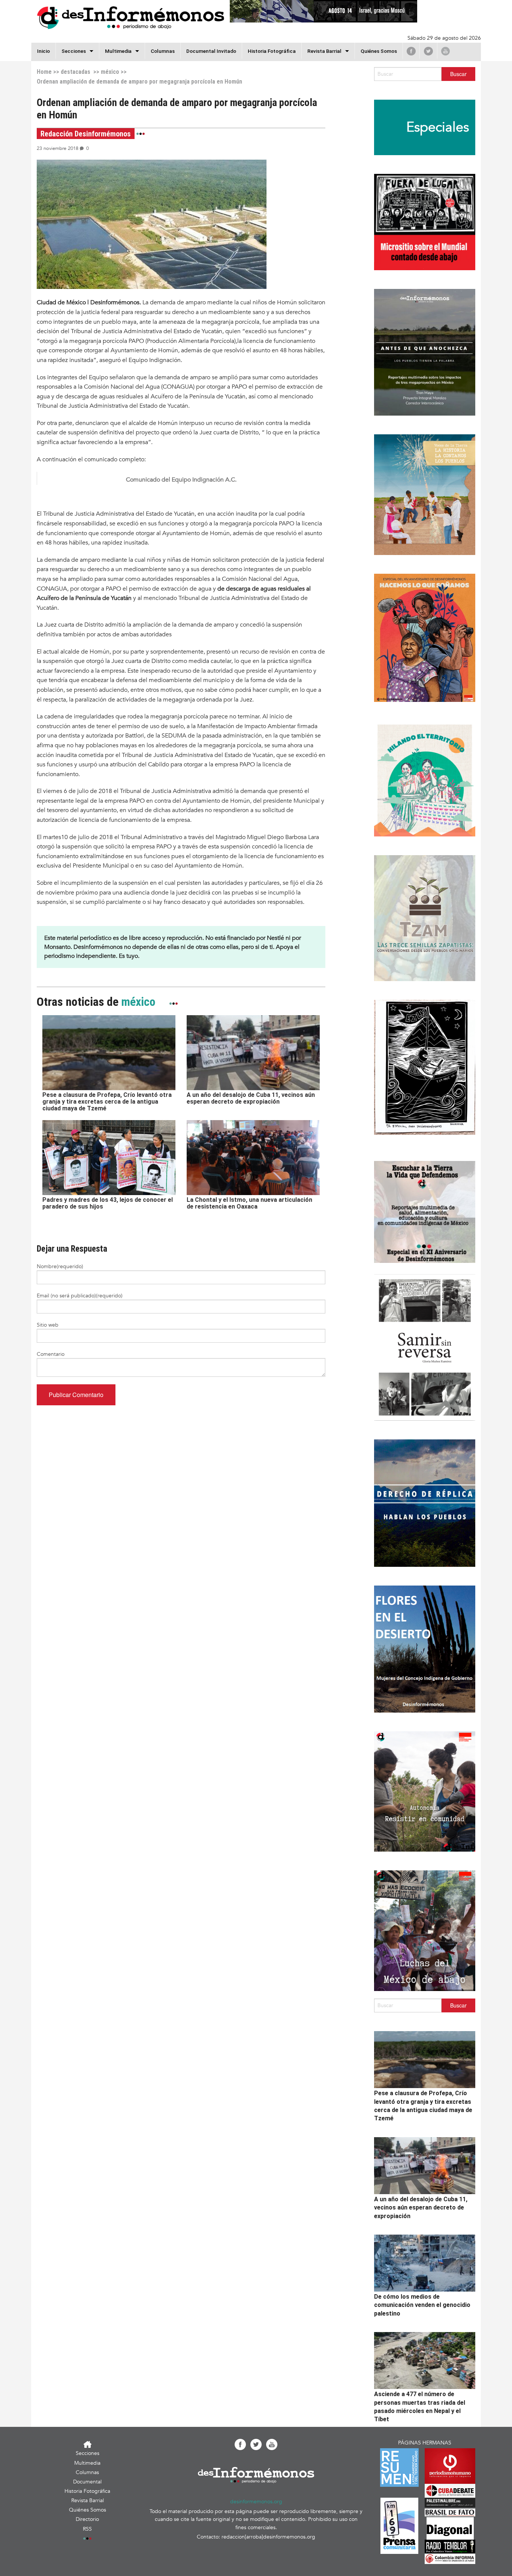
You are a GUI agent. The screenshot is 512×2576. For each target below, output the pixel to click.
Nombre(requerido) (60, 1266)
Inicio (43, 51)
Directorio (87, 2519)
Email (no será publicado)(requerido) (80, 1296)
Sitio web (48, 1325)
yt (445, 51)
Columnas (163, 51)
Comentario (51, 1354)
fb (411, 51)
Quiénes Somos (379, 51)
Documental (87, 2482)
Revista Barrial (324, 51)
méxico (110, 72)
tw (428, 51)
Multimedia (118, 51)
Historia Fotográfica (272, 51)
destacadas (76, 72)
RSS (87, 2529)
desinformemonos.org (256, 2502)
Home (44, 72)
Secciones (88, 2453)
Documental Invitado (211, 51)
